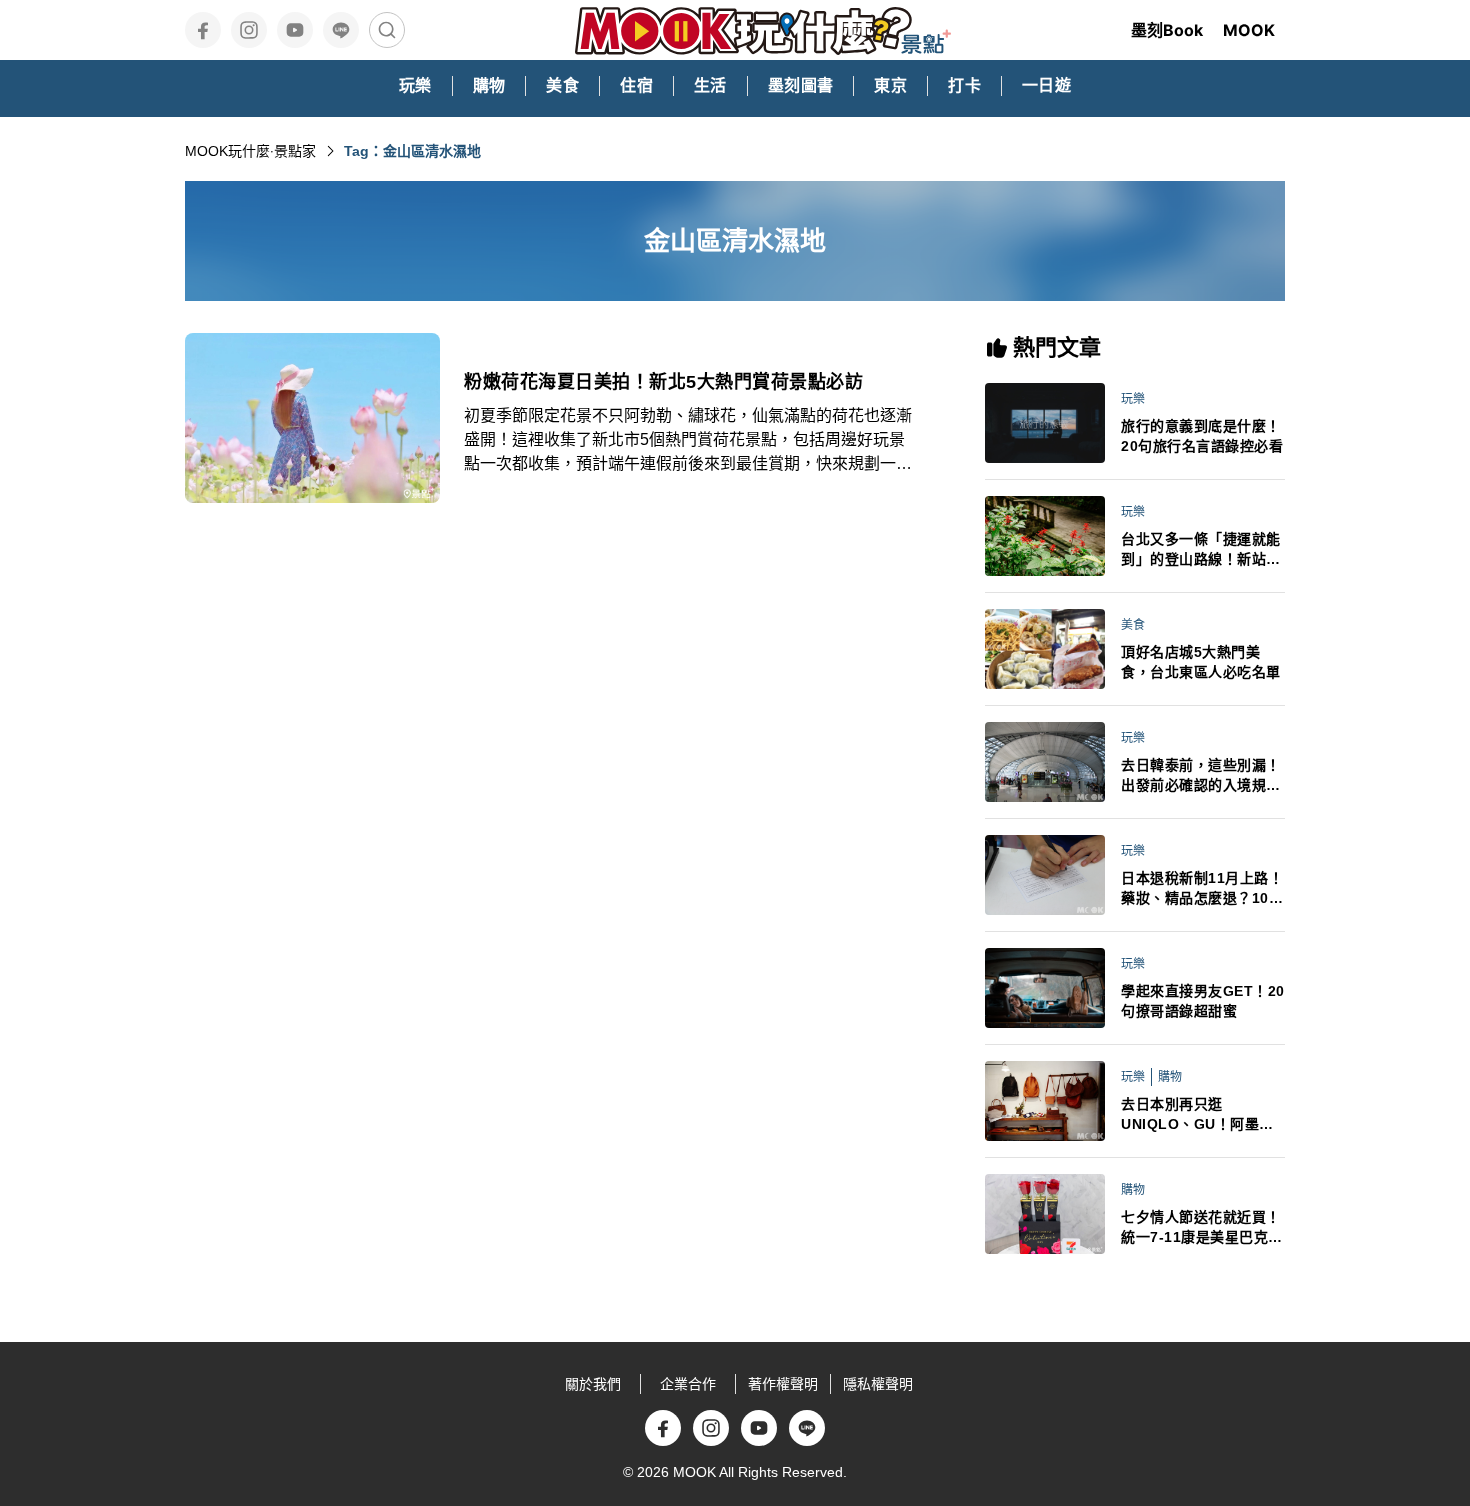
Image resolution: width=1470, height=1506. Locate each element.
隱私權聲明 (878, 1384)
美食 (1133, 625)
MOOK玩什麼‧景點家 (250, 151)
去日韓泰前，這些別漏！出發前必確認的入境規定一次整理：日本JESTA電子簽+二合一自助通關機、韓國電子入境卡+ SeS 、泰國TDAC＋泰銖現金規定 (1202, 776)
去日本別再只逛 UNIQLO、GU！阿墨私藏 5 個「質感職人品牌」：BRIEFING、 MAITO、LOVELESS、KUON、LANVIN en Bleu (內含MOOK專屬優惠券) (1202, 1115)
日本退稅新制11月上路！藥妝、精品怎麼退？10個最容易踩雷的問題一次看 (1202, 889)
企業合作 (688, 1384)
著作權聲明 (783, 1384)
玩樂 (1133, 399)
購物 (1170, 1077)
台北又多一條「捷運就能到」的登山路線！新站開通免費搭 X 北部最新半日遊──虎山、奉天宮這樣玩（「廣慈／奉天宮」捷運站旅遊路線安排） (1203, 550)
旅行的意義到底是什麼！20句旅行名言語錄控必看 (1202, 436)
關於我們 (593, 1384)
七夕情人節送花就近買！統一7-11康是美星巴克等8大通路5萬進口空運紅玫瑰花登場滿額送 (1202, 1228)
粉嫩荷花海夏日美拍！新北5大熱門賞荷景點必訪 (663, 382)
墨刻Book (1167, 30)
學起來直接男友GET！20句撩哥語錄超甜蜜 (1203, 1001)
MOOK (1249, 30)
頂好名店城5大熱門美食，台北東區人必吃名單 (1201, 662)
